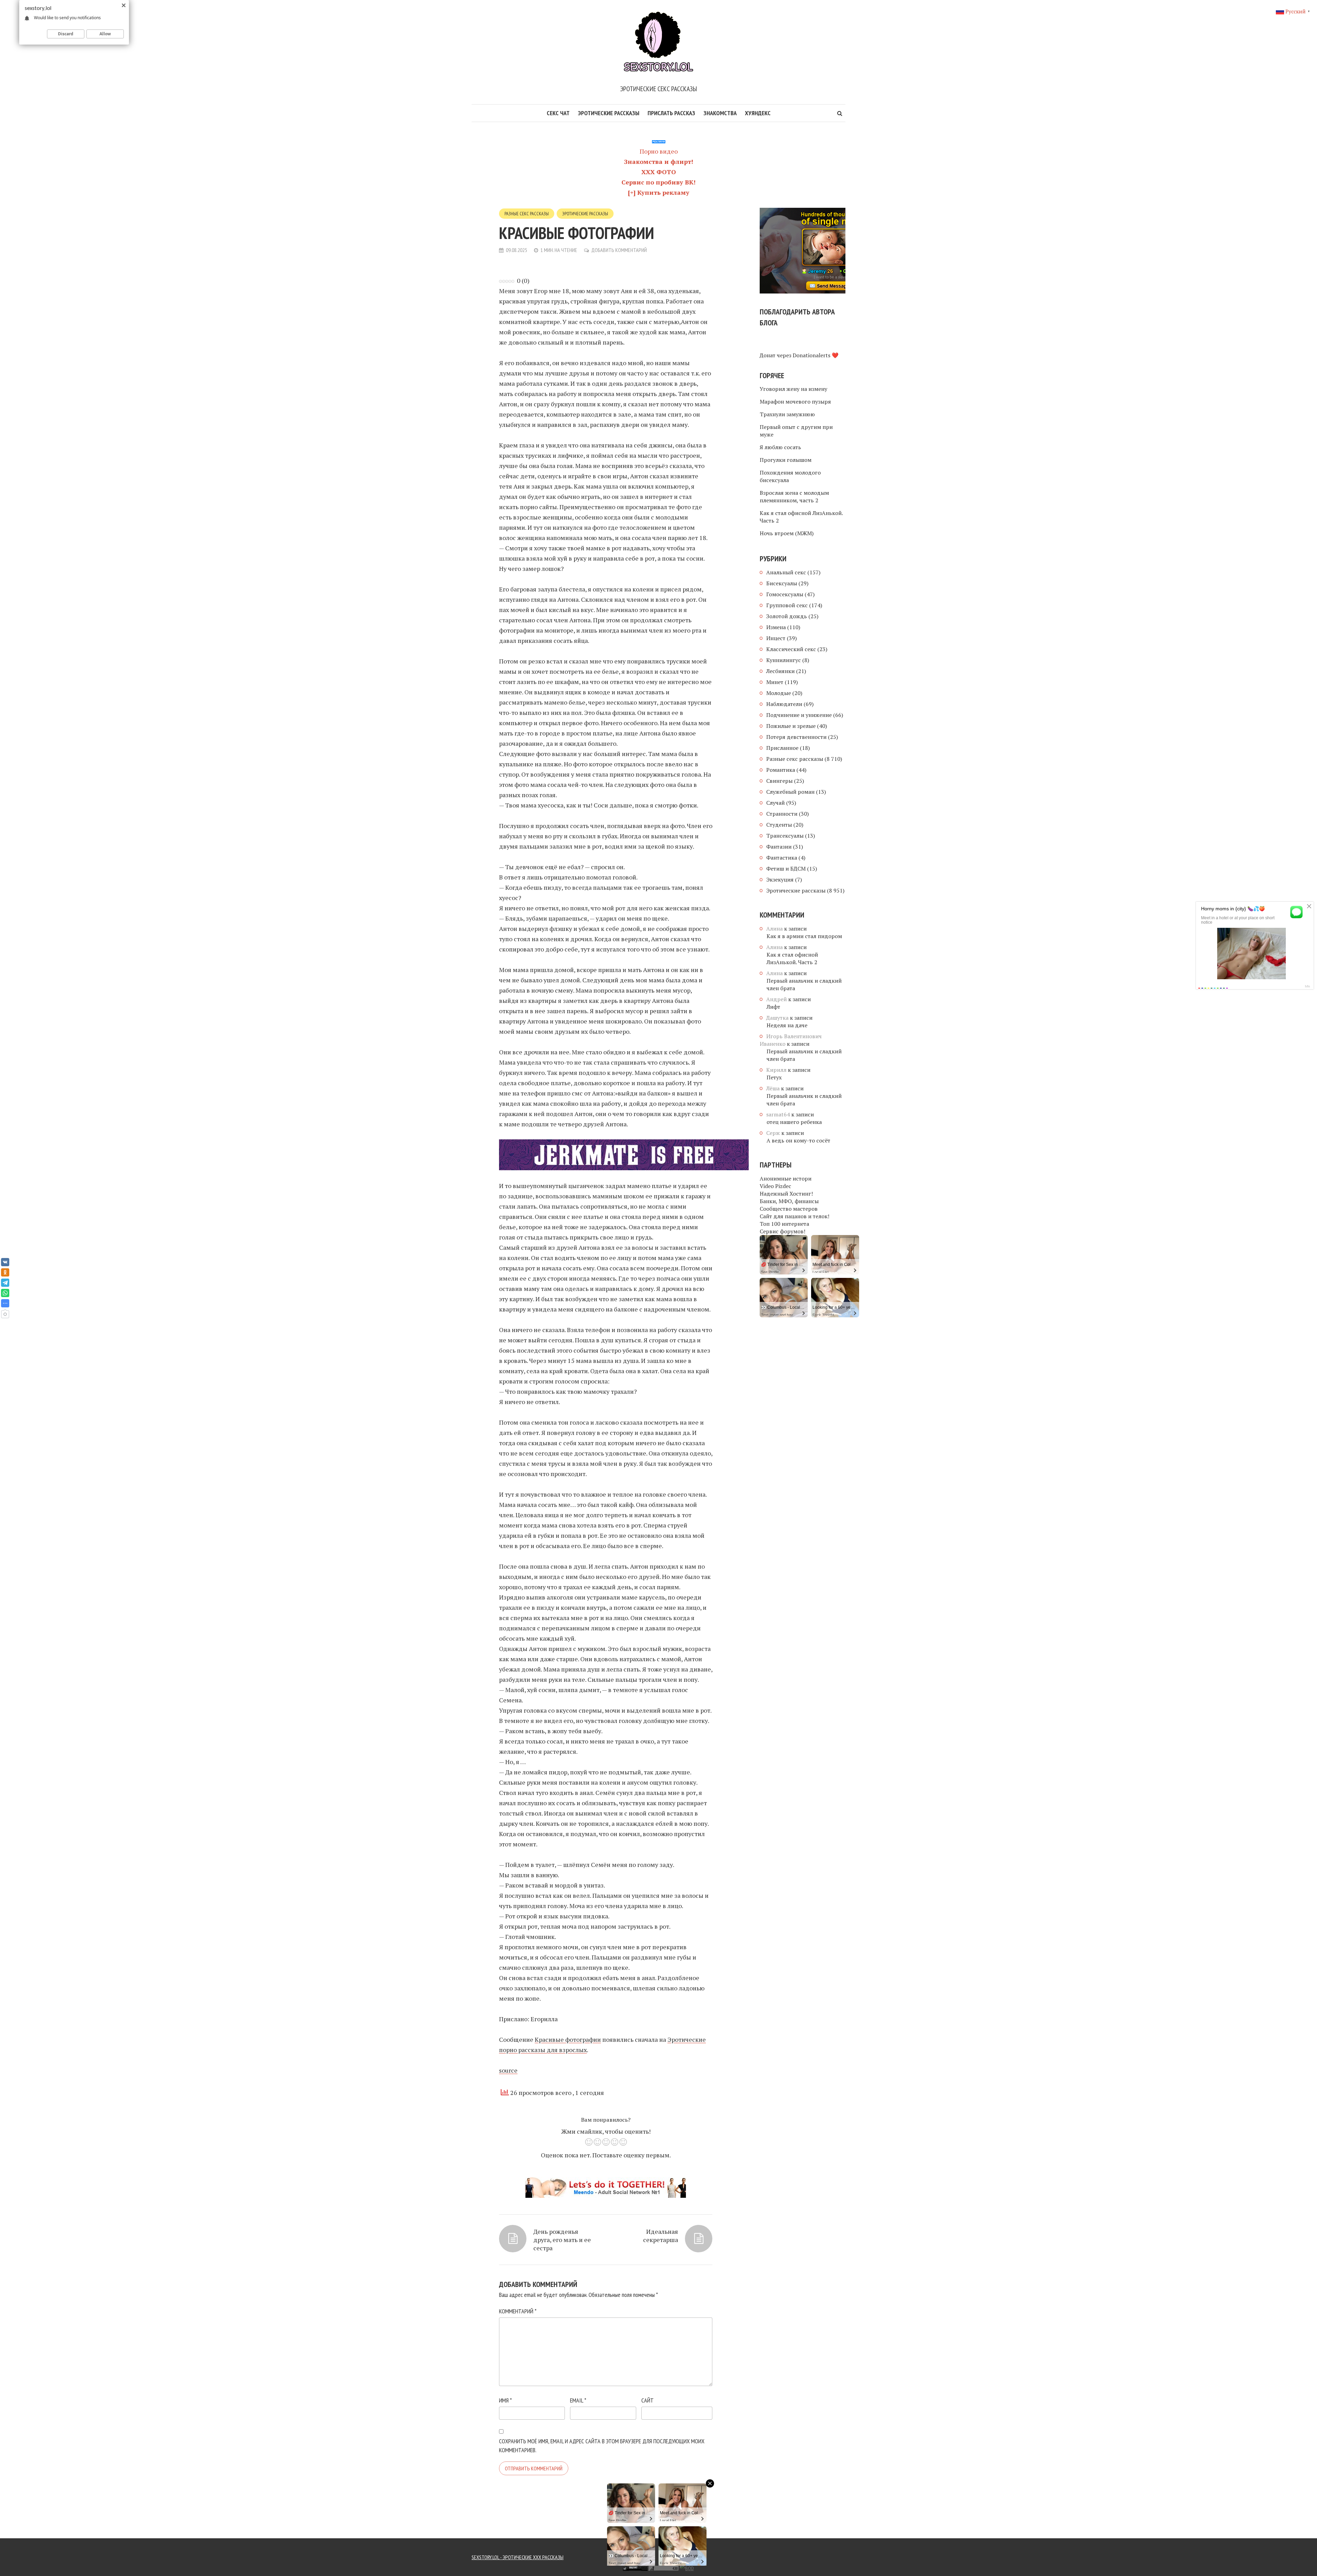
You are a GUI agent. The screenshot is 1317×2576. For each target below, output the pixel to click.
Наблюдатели (784, 704)
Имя (505, 2400)
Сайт (648, 2400)
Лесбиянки (780, 671)
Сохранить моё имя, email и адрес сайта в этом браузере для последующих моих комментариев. (602, 2446)
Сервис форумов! (782, 1231)
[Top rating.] (501, 2567)
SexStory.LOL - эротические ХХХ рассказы (518, 2557)
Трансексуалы (785, 836)
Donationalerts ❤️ (816, 355)
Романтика (781, 770)
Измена (776, 627)
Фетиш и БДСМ (786, 868)
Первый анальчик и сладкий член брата (804, 984)
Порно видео (659, 151)
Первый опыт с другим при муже (796, 431)
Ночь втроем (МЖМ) (787, 533)
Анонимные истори (786, 1178)
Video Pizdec (775, 1186)
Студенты (779, 825)
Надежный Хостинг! (786, 1194)
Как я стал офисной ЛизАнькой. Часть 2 (801, 517)
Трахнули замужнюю (787, 414)
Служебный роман (790, 792)
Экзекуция (780, 879)
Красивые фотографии (568, 2039)
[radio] (589, 2143)
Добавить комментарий (619, 250)
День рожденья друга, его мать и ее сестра (562, 2240)
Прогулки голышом (786, 460)
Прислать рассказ (671, 113)
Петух (774, 1077)
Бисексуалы (782, 583)
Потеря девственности (796, 737)
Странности (782, 814)
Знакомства (720, 113)
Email (578, 2400)
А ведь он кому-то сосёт (798, 1140)
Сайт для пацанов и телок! (794, 1216)
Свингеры (779, 781)
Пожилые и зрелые (791, 726)
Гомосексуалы (785, 594)
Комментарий (518, 2311)
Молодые (779, 693)
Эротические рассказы (609, 113)
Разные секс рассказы (527, 214)
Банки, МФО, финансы (789, 1201)
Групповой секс (787, 605)
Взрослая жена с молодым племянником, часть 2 (794, 496)
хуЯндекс (758, 113)
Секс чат (558, 113)
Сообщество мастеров (789, 1209)
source (508, 2070)
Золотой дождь (787, 616)
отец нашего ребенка (794, 1122)
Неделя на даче (787, 1025)
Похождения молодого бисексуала (790, 476)
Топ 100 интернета (784, 1224)
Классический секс (791, 649)
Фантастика (782, 858)
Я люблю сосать (780, 447)
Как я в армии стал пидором (804, 936)
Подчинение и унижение (799, 715)
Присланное (782, 748)
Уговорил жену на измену (793, 389)
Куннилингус (784, 660)
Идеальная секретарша (661, 2236)
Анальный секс (786, 572)
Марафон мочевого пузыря (795, 402)
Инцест (776, 638)
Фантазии (779, 847)
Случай (775, 803)
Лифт (773, 1007)
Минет (775, 682)
